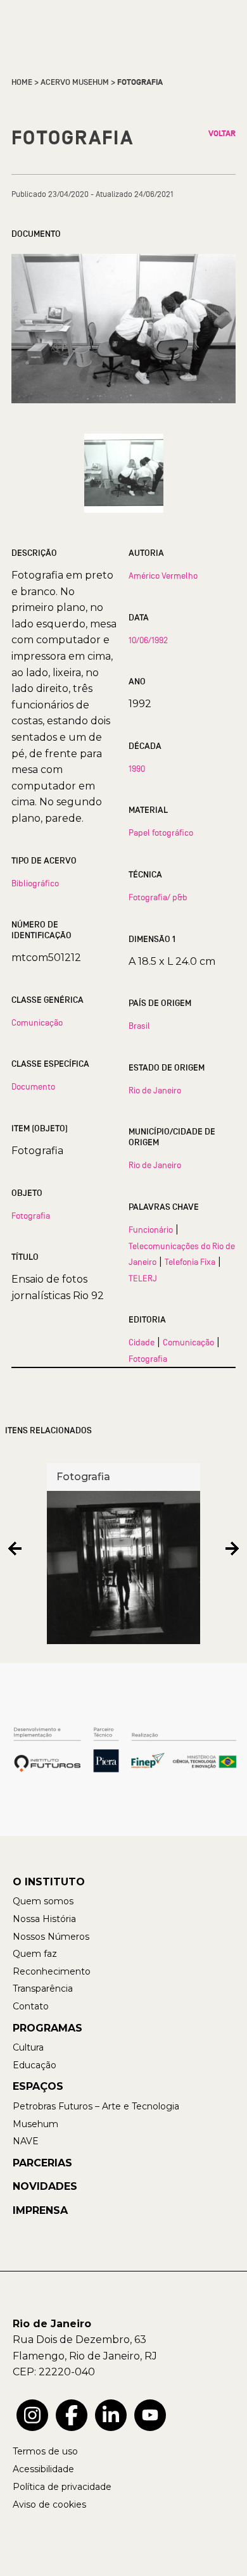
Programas (47, 2028)
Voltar (222, 134)
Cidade (142, 1342)
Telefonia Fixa (190, 1262)
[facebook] (72, 2415)
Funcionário (151, 1229)
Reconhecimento (52, 1971)
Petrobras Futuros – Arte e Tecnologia (96, 2106)
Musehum (35, 2124)
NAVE (26, 2141)
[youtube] (150, 2415)
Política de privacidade (62, 2487)
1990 (137, 769)
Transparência (43, 1989)
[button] (15, 1549)
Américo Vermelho (163, 575)
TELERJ (143, 1278)
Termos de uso (45, 2451)
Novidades (45, 2186)
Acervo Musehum (75, 82)
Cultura (28, 2047)
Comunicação (37, 1022)
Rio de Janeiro (155, 1090)
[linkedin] (111, 2415)
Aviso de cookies (49, 2504)
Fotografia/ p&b (158, 897)
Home (22, 82)
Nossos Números (51, 1937)
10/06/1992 (148, 640)
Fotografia (31, 1216)
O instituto (49, 1882)
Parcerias (42, 2163)
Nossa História (44, 1919)
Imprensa (40, 2210)
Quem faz (35, 1954)
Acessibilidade (43, 2469)
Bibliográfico (35, 883)
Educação (35, 2065)
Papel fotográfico (161, 832)
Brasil (139, 1026)
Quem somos (43, 1901)
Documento (33, 1086)
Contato (31, 2006)
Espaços (38, 2086)
